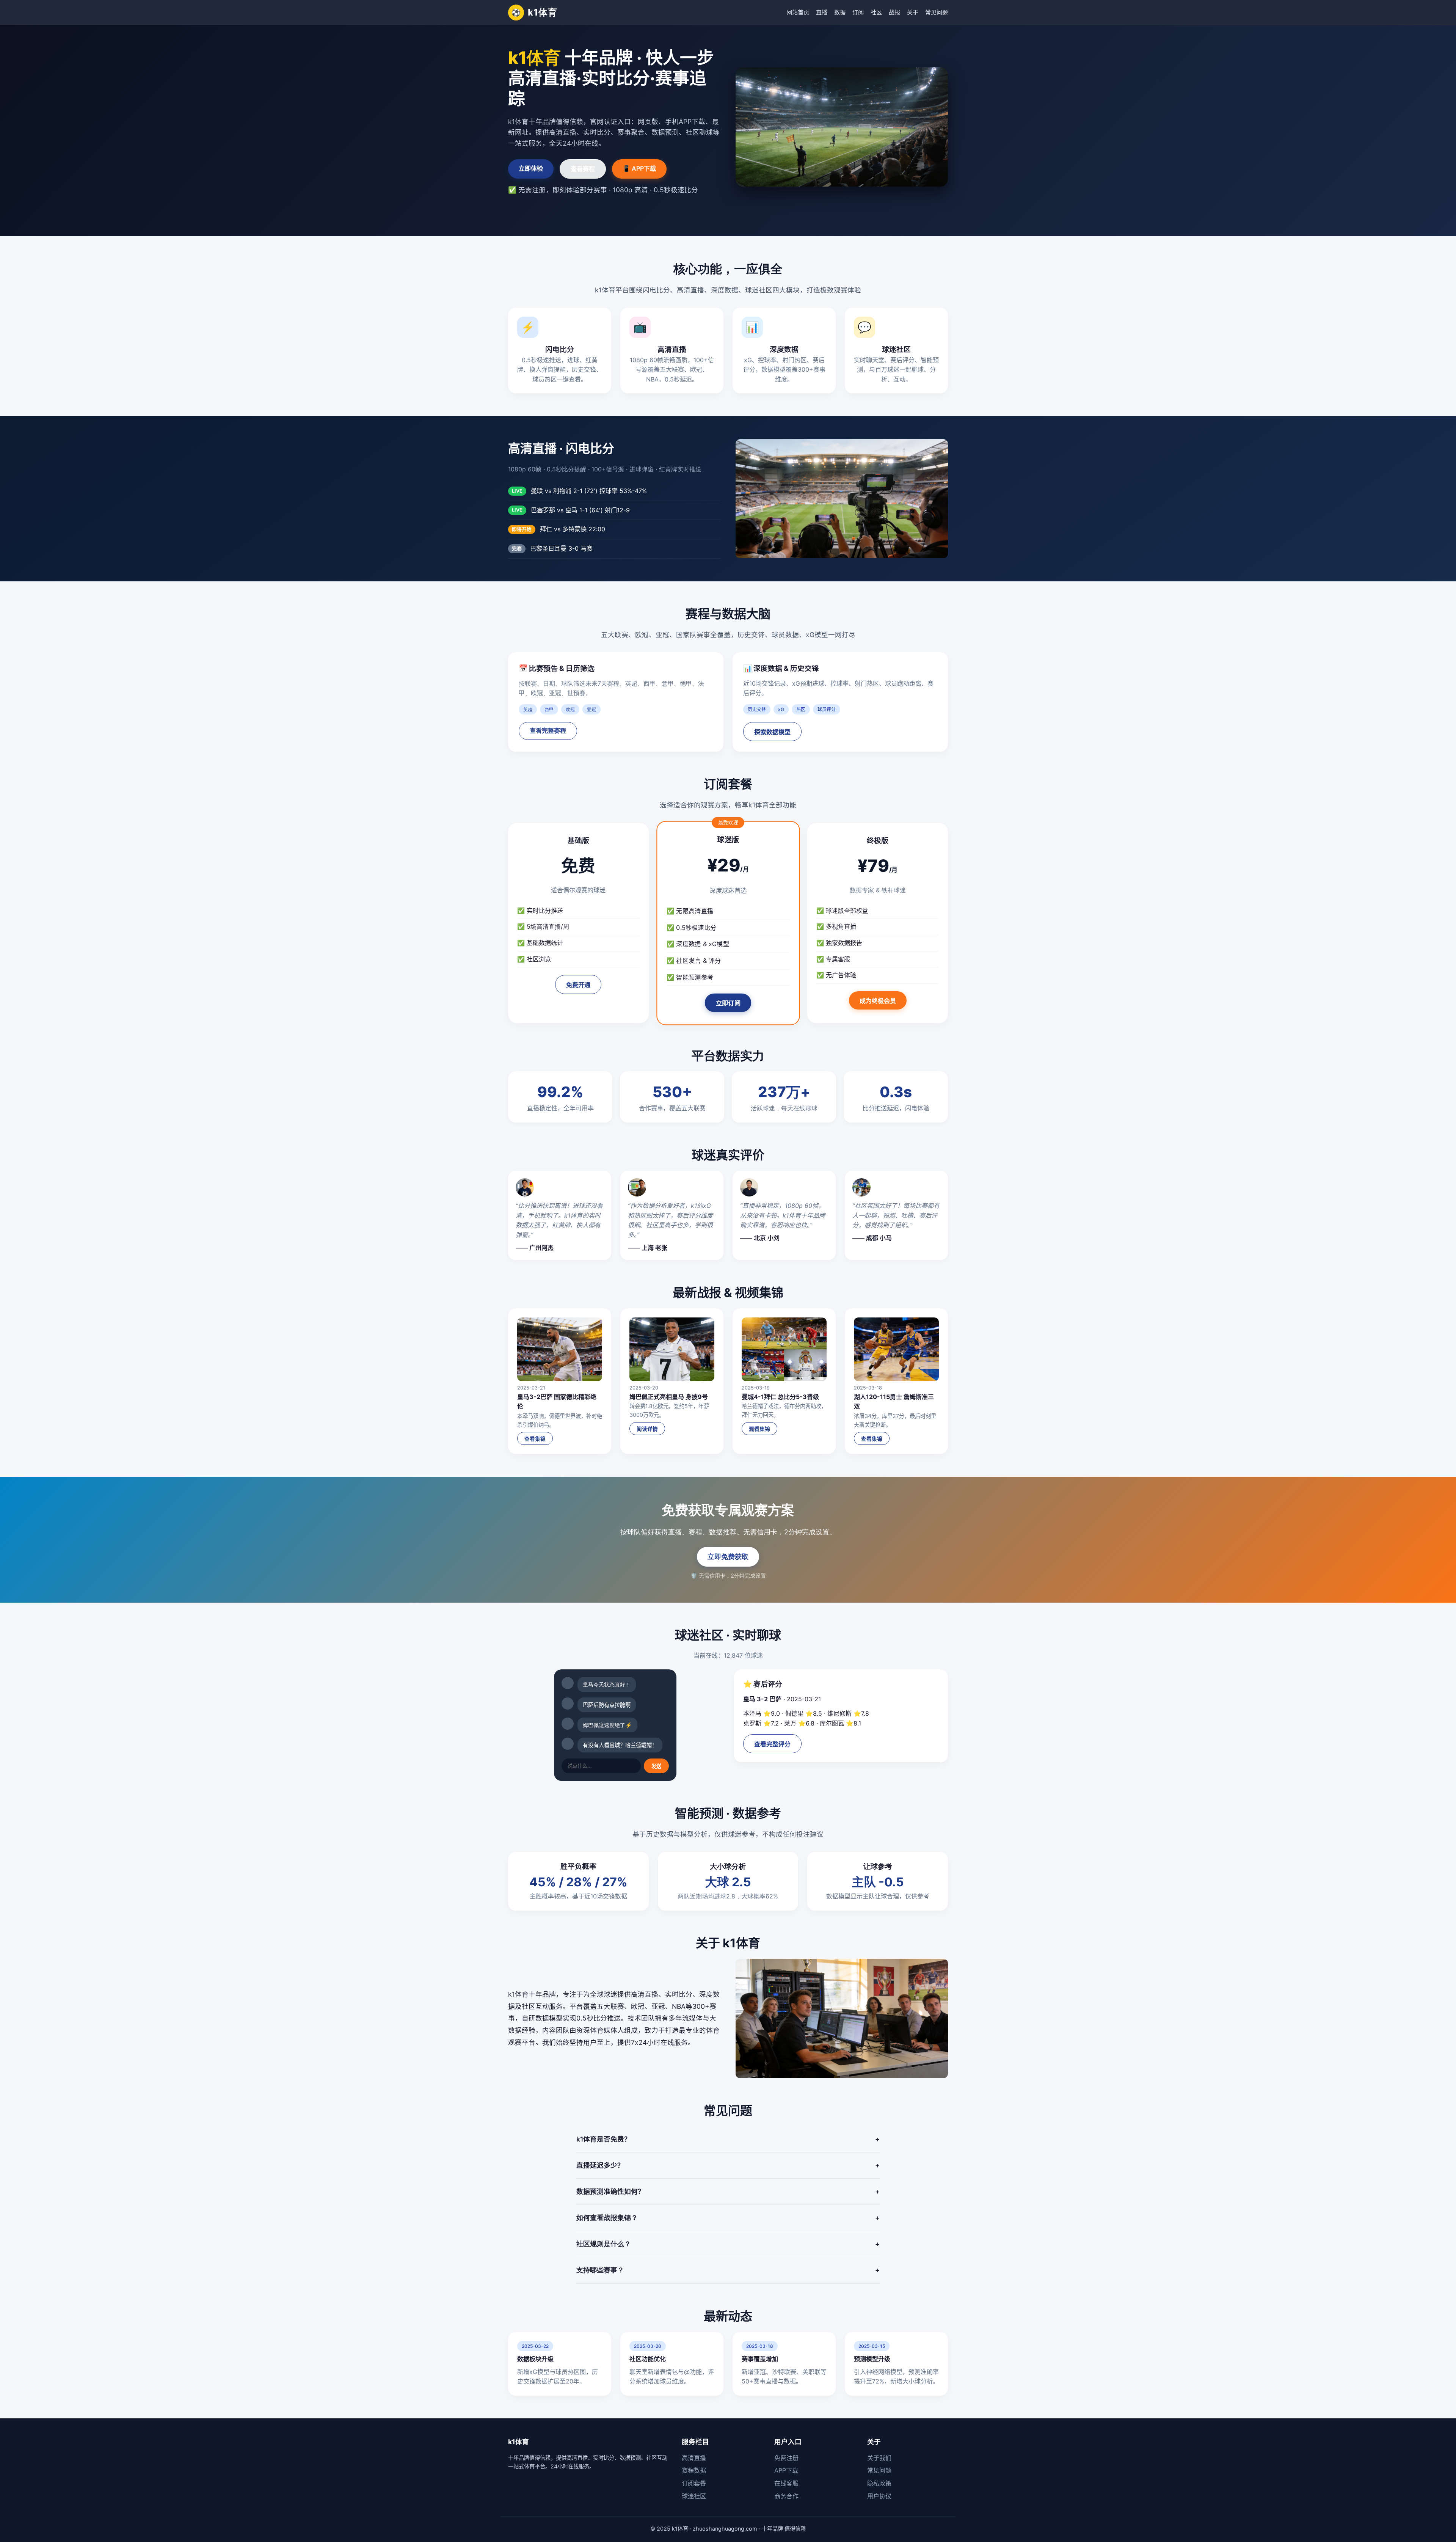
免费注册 (786, 2458)
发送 (656, 1766)
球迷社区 (694, 2496)
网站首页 (798, 12)
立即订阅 (728, 1003)
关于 (913, 12)
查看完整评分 (772, 1744)
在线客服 (786, 2483)
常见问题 (937, 12)
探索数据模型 (772, 732)
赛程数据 (694, 2470)
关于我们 (879, 2458)
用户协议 (879, 2496)
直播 (822, 12)
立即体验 (531, 168)
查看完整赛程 (548, 731)
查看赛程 (583, 169)
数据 (840, 12)
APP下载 (786, 2470)
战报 (894, 12)
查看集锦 (535, 1439)
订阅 (858, 12)
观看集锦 (759, 1429)
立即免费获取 (728, 1557)
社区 (876, 12)
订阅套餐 (694, 2483)
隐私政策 (879, 2483)
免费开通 (578, 985)
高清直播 (694, 2458)
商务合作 (786, 2496)
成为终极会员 (878, 1001)
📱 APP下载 (639, 168)
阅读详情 (647, 1429)
